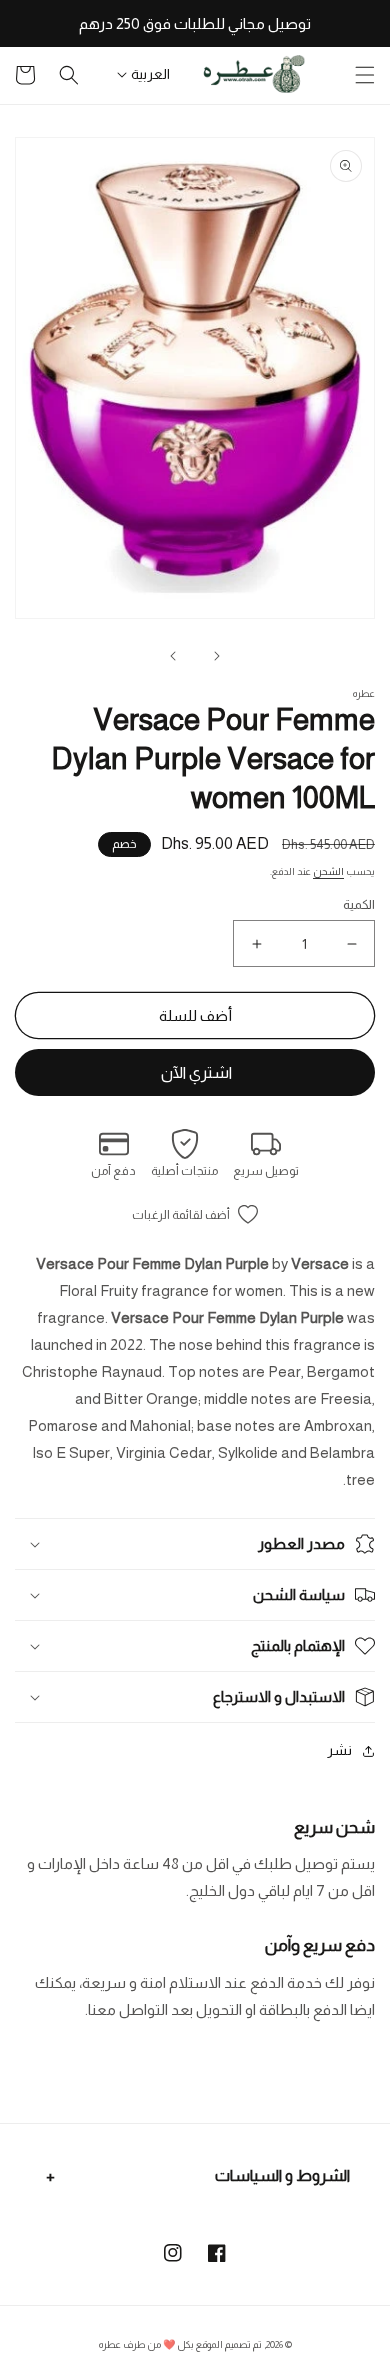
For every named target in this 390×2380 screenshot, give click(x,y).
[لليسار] (217, 656)
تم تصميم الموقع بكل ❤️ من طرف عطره (180, 2344)
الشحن (328, 871)
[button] (365, 75)
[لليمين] (173, 656)
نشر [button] (339, 1750)
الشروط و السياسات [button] (282, 2175)
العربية (150, 74)
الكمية (359, 904)
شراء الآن (195, 1072)
